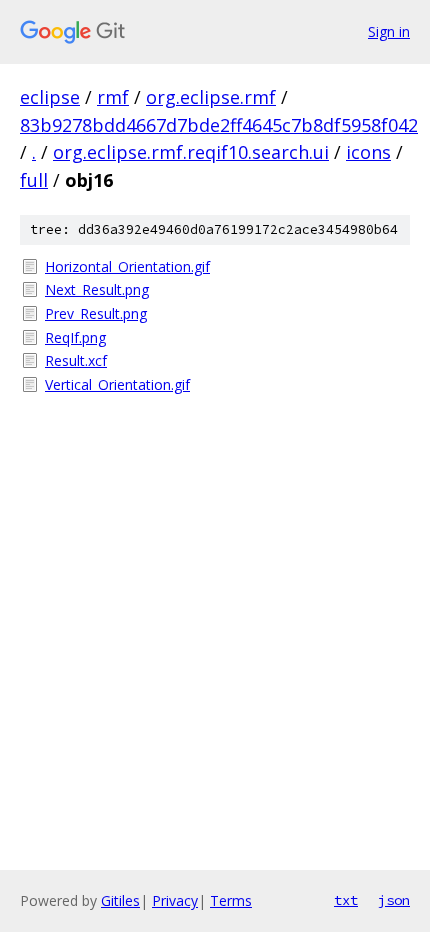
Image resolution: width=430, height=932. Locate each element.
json (394, 900)
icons (368, 152)
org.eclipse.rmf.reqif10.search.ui (191, 152)
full (34, 180)
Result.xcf (76, 360)
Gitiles (120, 900)
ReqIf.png (75, 337)
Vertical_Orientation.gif (117, 384)
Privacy (175, 900)
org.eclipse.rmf (211, 97)
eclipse (50, 97)
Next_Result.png (97, 289)
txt (346, 900)
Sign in (389, 31)
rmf (113, 97)
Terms (231, 900)
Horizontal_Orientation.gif (127, 266)
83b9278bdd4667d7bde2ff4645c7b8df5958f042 (219, 125)
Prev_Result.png (96, 313)
